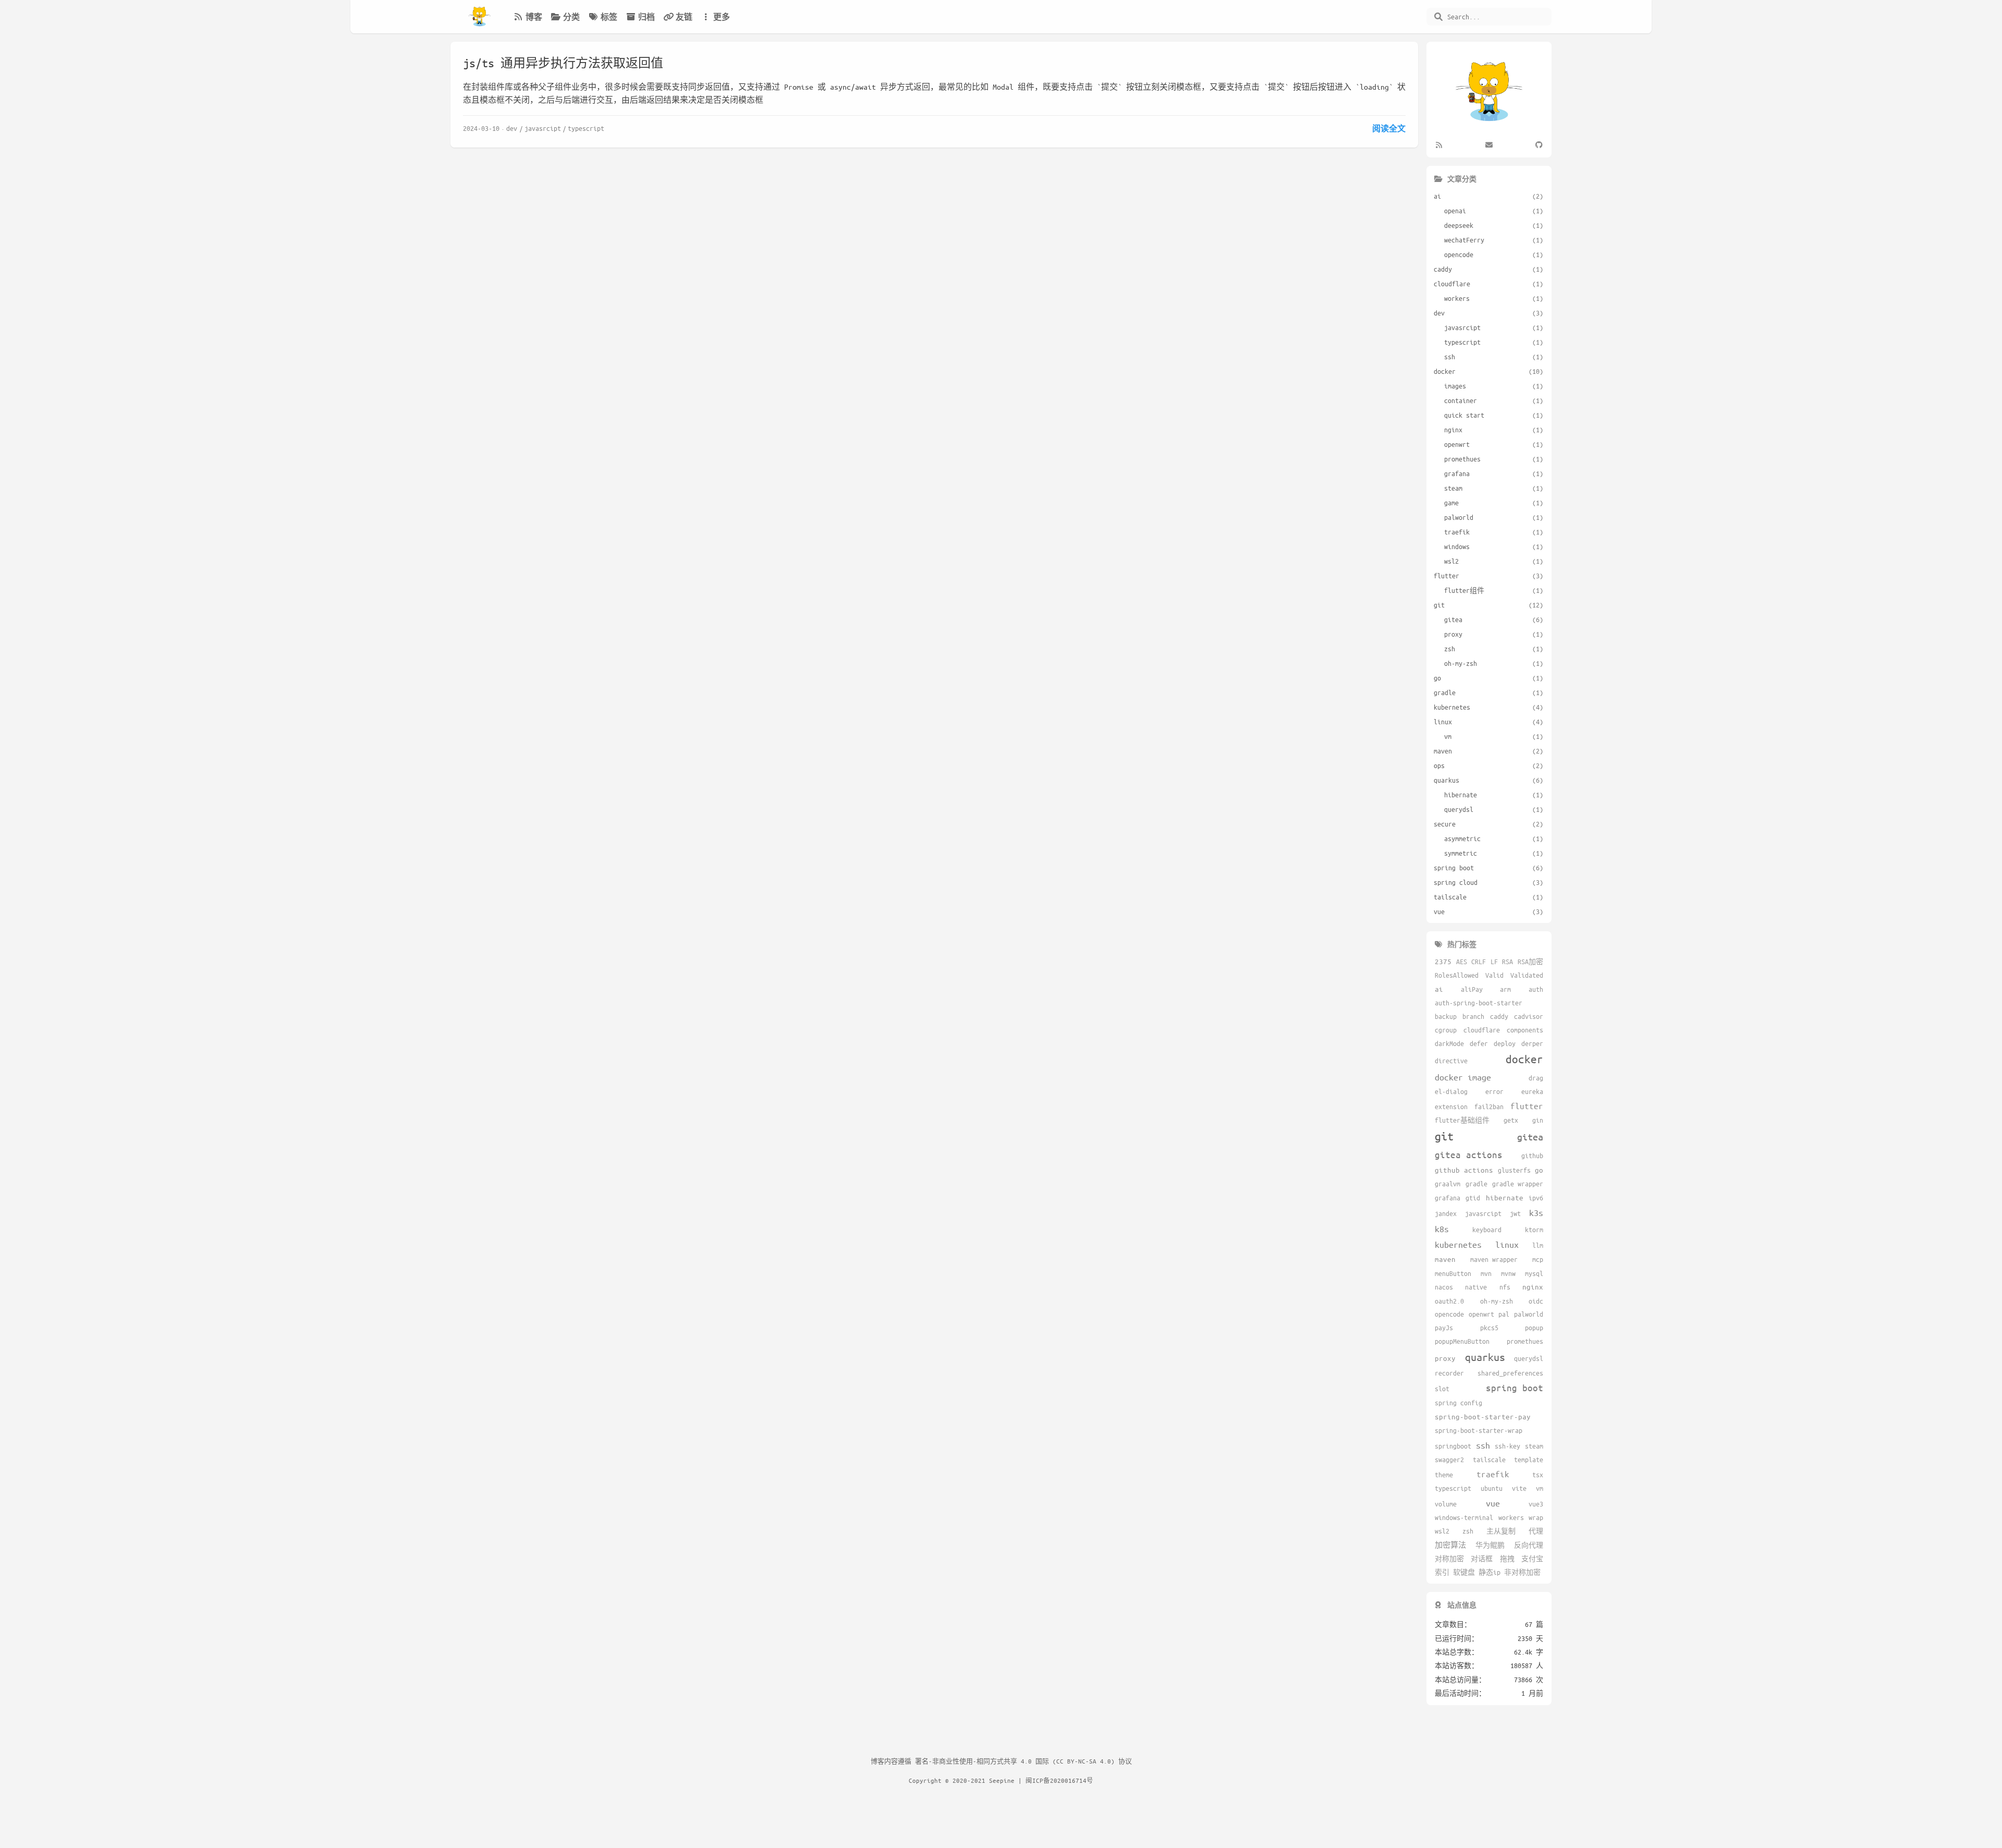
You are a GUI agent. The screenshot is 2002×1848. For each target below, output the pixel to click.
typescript (586, 128)
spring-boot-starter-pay (1483, 1417)
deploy (1505, 1043)
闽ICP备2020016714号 (1059, 1780)
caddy (1499, 1016)
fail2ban (1489, 1107)
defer (1479, 1043)
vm (1540, 1488)
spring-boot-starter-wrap (1479, 1430)
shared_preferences (1510, 1373)
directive (1451, 1061)
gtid (1473, 1198)
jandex (1446, 1213)
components (1525, 1030)
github (1532, 1156)
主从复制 (1501, 1531)
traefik (1493, 1474)
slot (1442, 1389)
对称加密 (1449, 1559)
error (1494, 1091)
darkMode (1449, 1043)
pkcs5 (1489, 1328)
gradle (1476, 1184)
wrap (1536, 1517)
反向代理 (1529, 1545)
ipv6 (1536, 1198)
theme (1444, 1475)
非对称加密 (1522, 1572)
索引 (1442, 1572)
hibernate (1505, 1197)
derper (1532, 1043)
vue (1493, 1503)
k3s (1536, 1213)
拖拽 (1507, 1559)
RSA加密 (1530, 962)
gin (1538, 1120)
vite (1519, 1488)
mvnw (1508, 1273)
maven (1445, 1259)
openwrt (1481, 1314)
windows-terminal (1464, 1517)
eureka (1532, 1091)
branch (1473, 1016)
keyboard (1487, 1230)
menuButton (1453, 1273)
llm (1538, 1245)
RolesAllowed (1457, 975)
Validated (1527, 975)
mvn (1486, 1273)
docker (1524, 1059)
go (1539, 1170)
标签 (609, 17)
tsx (1538, 1475)
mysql (1534, 1273)
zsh (1468, 1531)
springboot (1453, 1446)
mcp (1538, 1259)
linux (1507, 1244)
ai (1439, 989)
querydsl (1529, 1358)
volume (1446, 1504)
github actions (1464, 1170)
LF (1494, 962)
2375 (1443, 961)
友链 (684, 17)
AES (1462, 962)
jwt (1515, 1213)
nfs (1505, 1287)
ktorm (1534, 1230)
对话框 (1482, 1559)
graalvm (1448, 1184)
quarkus (1485, 1357)
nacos (1444, 1287)
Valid (1494, 975)
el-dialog (1451, 1091)
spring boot (1515, 1388)
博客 (534, 17)
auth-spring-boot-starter (1479, 1003)
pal (1504, 1314)
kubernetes (1458, 1244)
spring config (1458, 1403)
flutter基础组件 (1462, 1120)
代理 (1536, 1531)
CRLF (1479, 962)
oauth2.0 (1449, 1301)
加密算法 (1450, 1545)
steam (1534, 1446)
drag (1536, 1078)
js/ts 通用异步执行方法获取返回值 (563, 63)
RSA (1507, 962)
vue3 (1536, 1504)
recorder (1449, 1373)
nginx (1533, 1287)
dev (512, 128)
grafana (1448, 1198)
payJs (1444, 1328)
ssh (1483, 1445)
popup (1534, 1328)
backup (1446, 1016)
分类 (571, 17)
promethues (1525, 1341)
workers (1511, 1517)
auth (1536, 989)
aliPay (1472, 989)
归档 (646, 17)
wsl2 (1442, 1531)
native (1476, 1287)
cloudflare (1482, 1030)
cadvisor (1529, 1016)
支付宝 (1532, 1559)
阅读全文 (1389, 128)
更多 (722, 17)
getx (1511, 1120)
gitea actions (1469, 1154)
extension (1451, 1107)
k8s (1442, 1229)
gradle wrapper (1518, 1184)
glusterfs (1514, 1170)
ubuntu (1492, 1488)
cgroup (1446, 1030)
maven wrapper (1494, 1259)
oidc (1536, 1301)
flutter (1527, 1106)
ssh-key (1507, 1446)
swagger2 (1449, 1460)
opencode (1449, 1314)
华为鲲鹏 (1490, 1545)
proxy (1445, 1358)
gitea (1530, 1137)
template (1529, 1460)
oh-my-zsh (1497, 1301)
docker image (1463, 1077)
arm (1505, 989)
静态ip (1490, 1572)
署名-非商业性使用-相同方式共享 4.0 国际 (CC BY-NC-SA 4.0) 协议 (1023, 1761)
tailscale (1489, 1460)
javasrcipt (543, 128)
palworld (1529, 1314)
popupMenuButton (1462, 1341)
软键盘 (1464, 1572)
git (1444, 1136)
